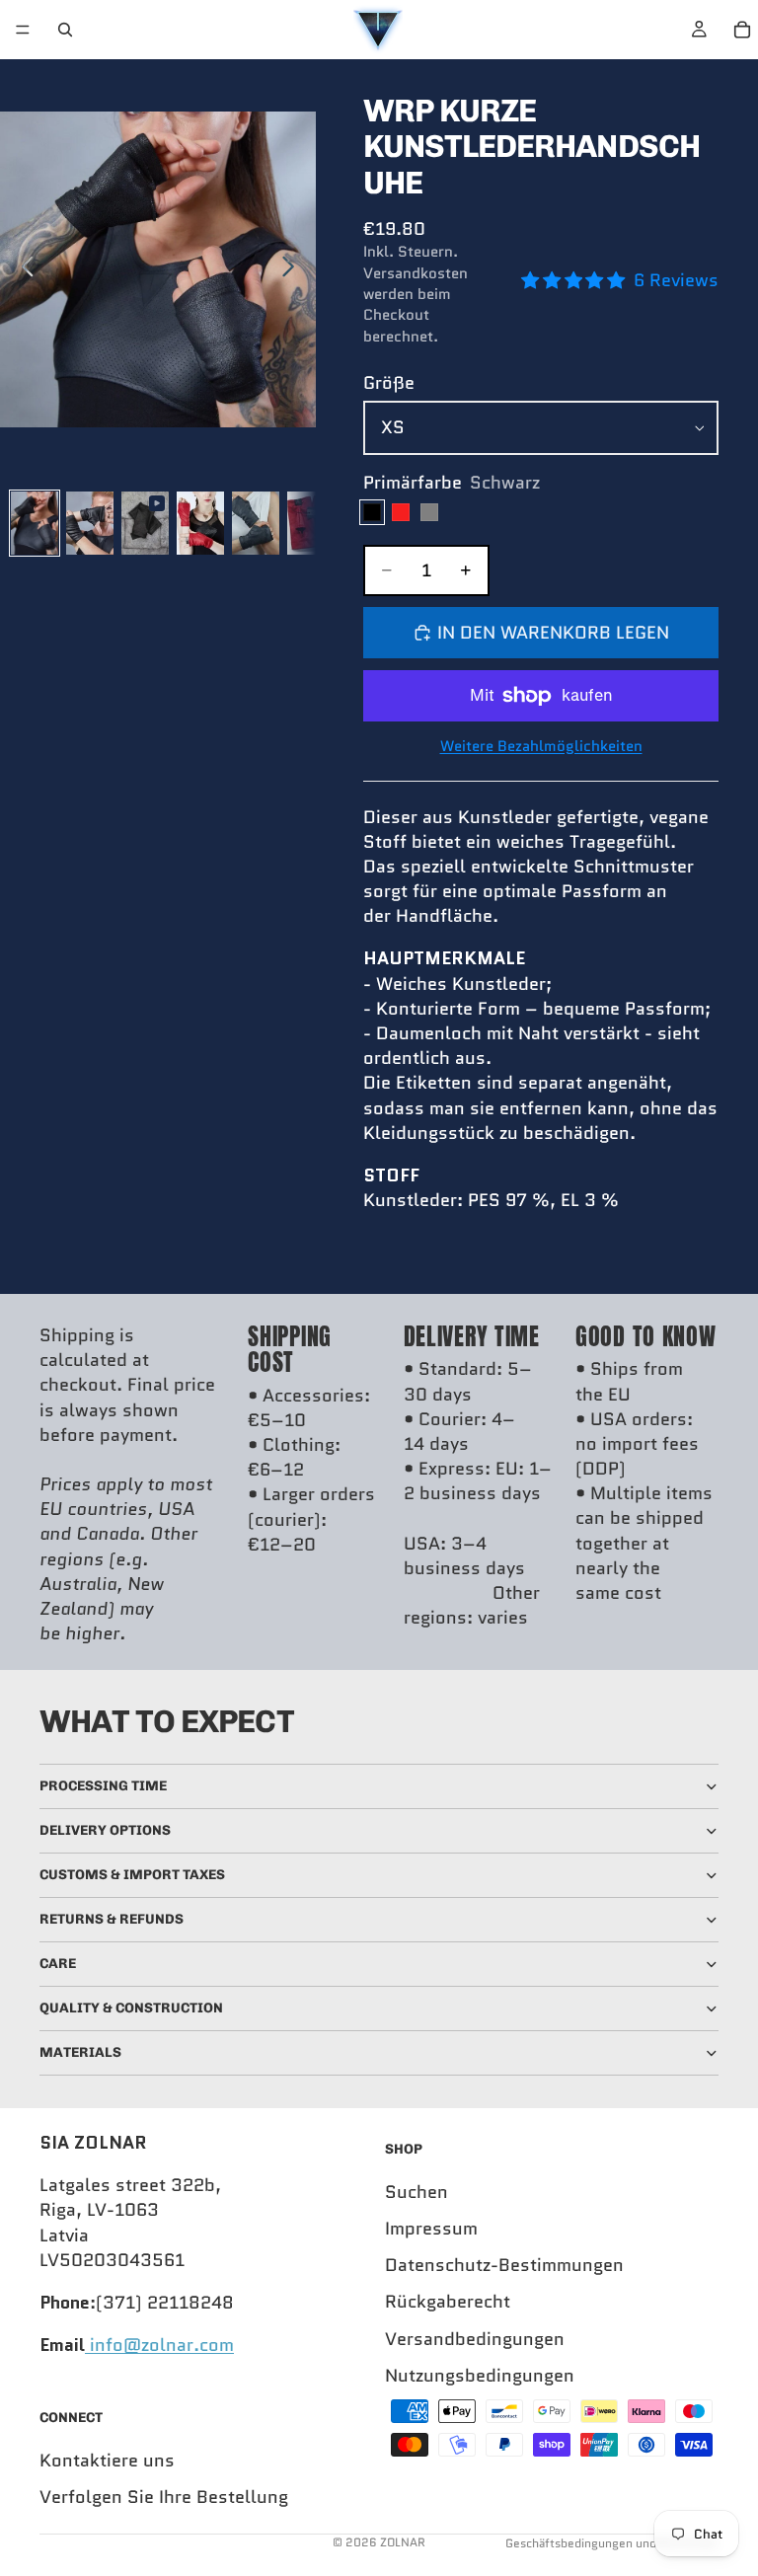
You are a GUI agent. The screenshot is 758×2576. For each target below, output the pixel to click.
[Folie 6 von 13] (311, 523)
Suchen (417, 2192)
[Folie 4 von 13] (200, 523)
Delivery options (105, 1830)
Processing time (103, 1786)
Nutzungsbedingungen (480, 2376)
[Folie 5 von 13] (256, 523)
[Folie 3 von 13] (145, 523)
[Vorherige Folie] (22, 269)
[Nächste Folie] (294, 269)
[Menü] (23, 30)
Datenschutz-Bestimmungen (504, 2265)
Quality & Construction (131, 2008)
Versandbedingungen (475, 2339)
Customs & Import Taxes (132, 1875)
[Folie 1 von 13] (35, 523)
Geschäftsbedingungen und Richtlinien (612, 2543)
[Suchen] (65, 30)
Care (58, 1964)
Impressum (431, 2229)
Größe (389, 383)
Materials (80, 2052)
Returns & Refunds (112, 1919)
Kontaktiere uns (107, 2461)
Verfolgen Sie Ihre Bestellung (164, 2497)
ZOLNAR (403, 2542)
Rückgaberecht (448, 2303)
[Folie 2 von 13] (90, 523)
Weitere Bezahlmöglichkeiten (541, 747)
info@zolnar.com (159, 2345)
